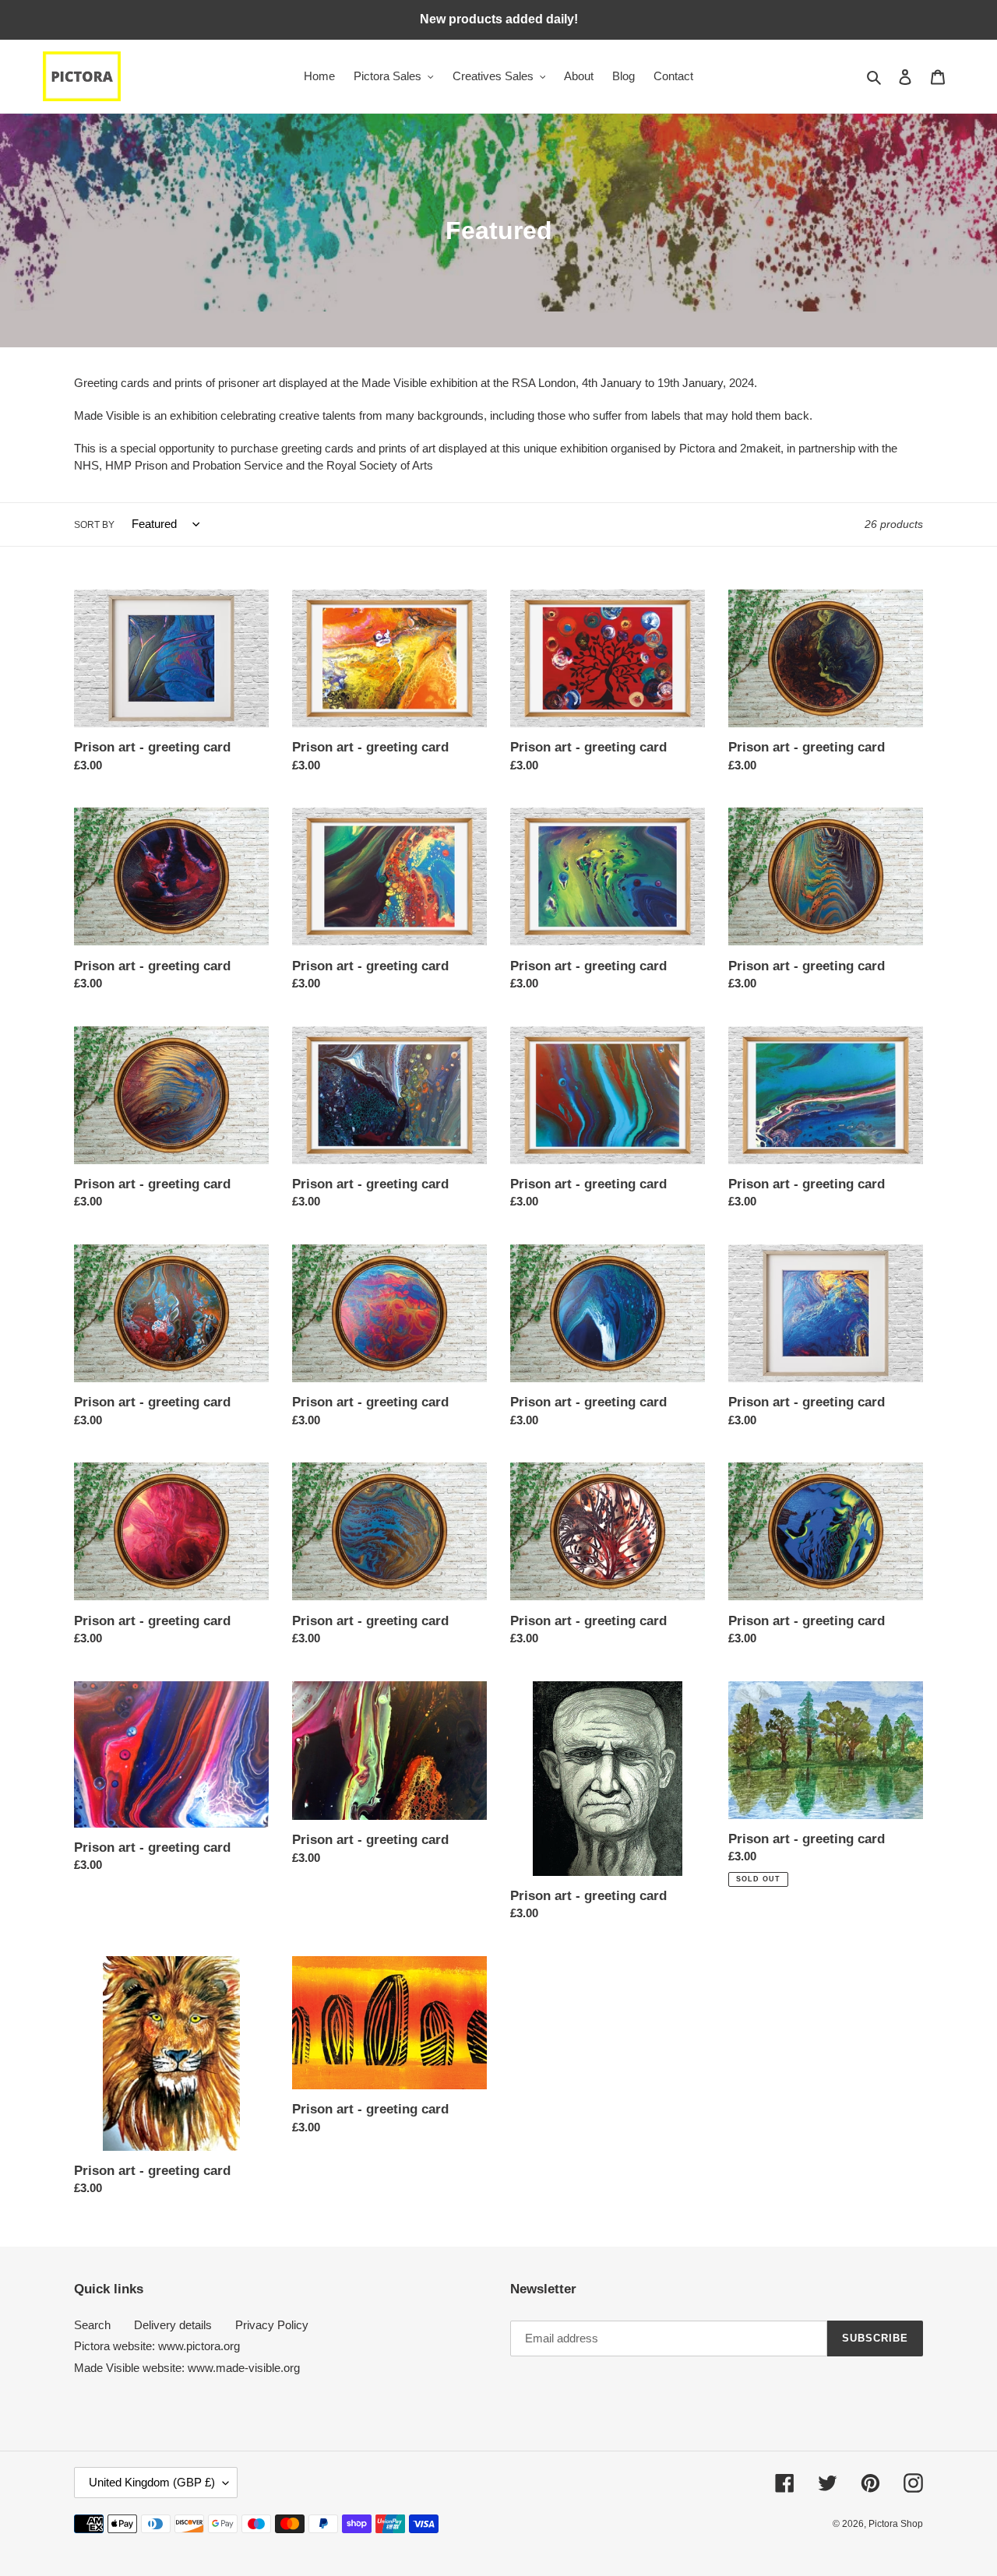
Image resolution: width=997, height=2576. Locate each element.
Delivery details (173, 2325)
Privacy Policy (272, 2325)
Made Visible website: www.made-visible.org (187, 2368)
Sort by (94, 525)
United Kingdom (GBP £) (152, 2482)
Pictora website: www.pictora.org (157, 2346)
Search (92, 2325)
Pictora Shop (896, 2524)
